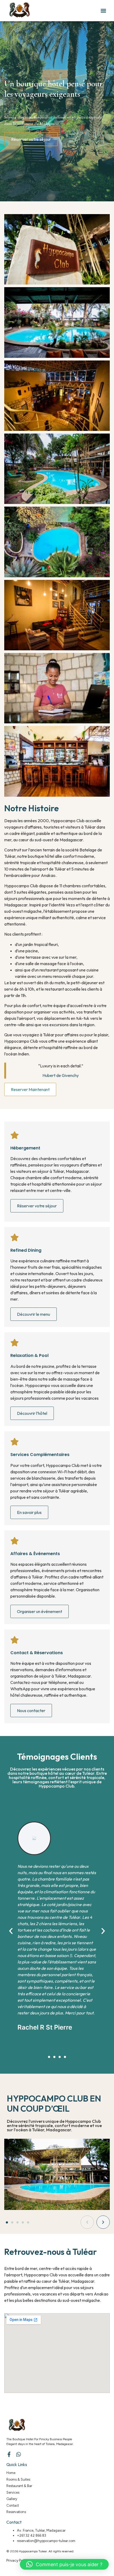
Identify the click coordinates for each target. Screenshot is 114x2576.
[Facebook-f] (9, 2454)
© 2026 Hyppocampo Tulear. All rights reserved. (40, 2551)
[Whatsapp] (19, 2454)
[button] (103, 11)
